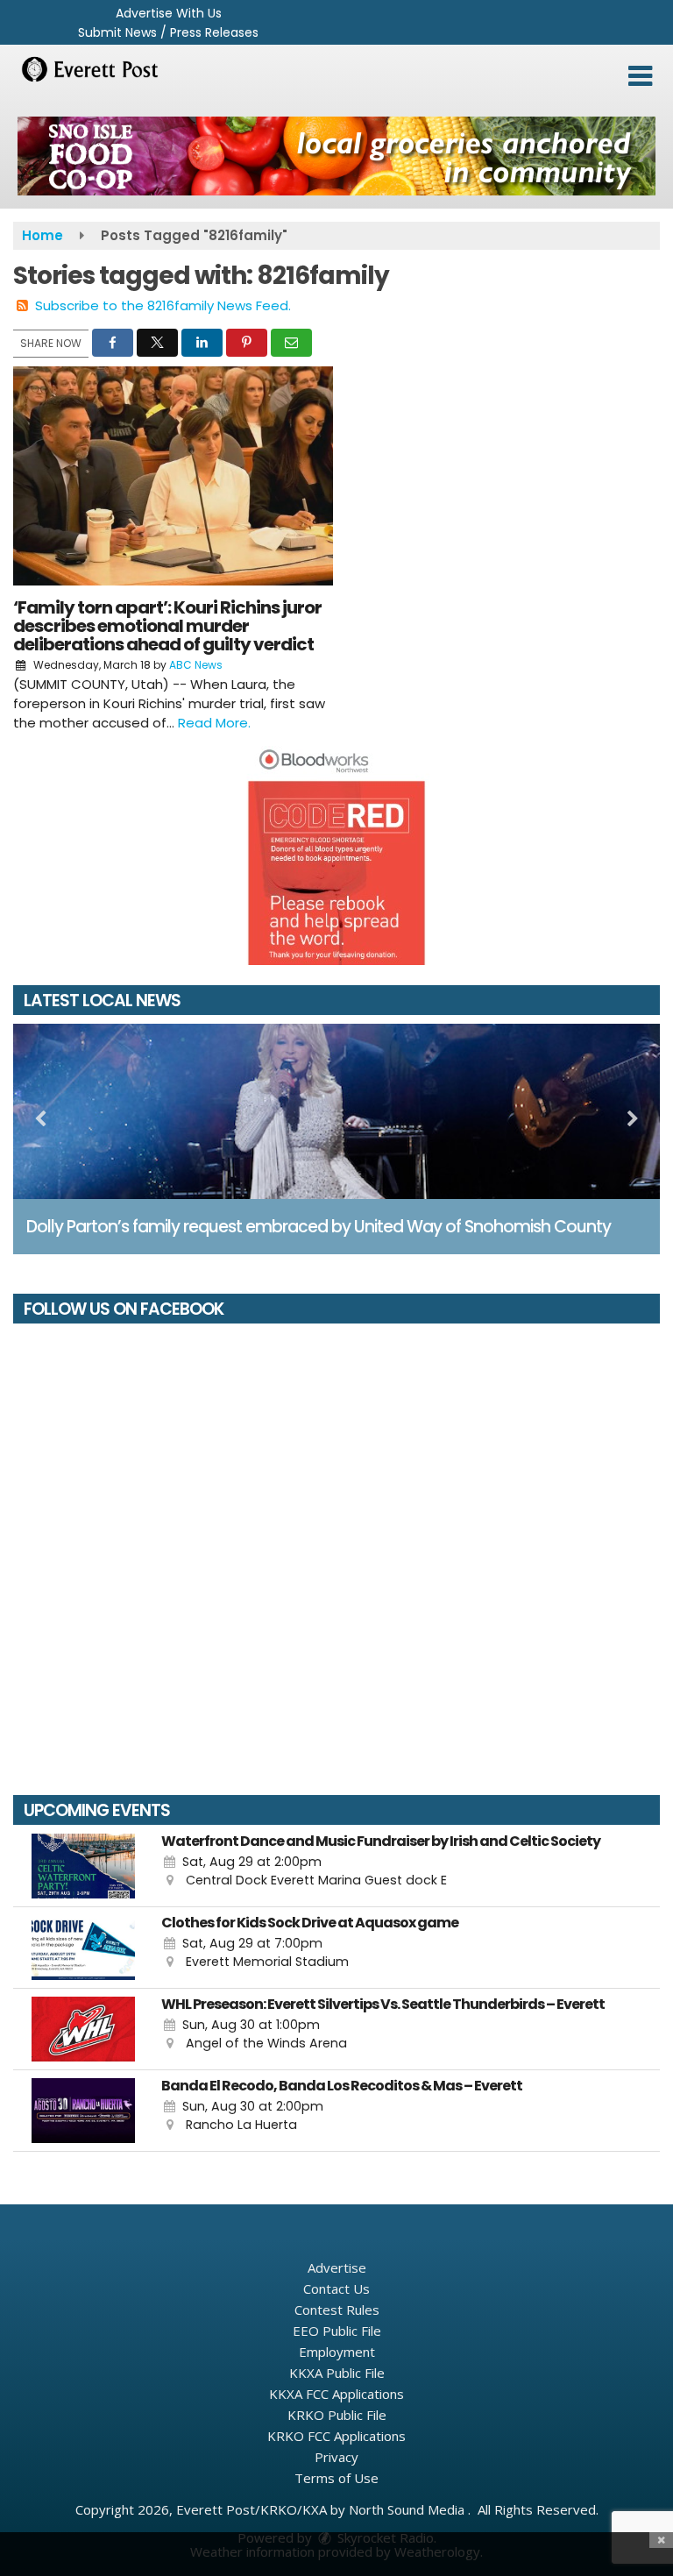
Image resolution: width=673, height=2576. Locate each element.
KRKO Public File (337, 2415)
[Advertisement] (336, 156)
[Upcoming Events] (83, 1866)
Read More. (214, 723)
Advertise (337, 2267)
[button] (640, 76)
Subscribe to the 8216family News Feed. (163, 305)
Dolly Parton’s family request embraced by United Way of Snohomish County (319, 1227)
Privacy (336, 2457)
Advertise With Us (169, 13)
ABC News (196, 665)
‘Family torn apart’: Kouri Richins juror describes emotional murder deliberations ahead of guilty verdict (167, 626)
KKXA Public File (337, 2373)
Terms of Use (336, 2478)
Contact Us (336, 2289)
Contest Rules (337, 2310)
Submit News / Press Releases (168, 32)
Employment (337, 2352)
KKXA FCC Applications (336, 2394)
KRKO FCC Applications (336, 2436)
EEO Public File (337, 2331)
